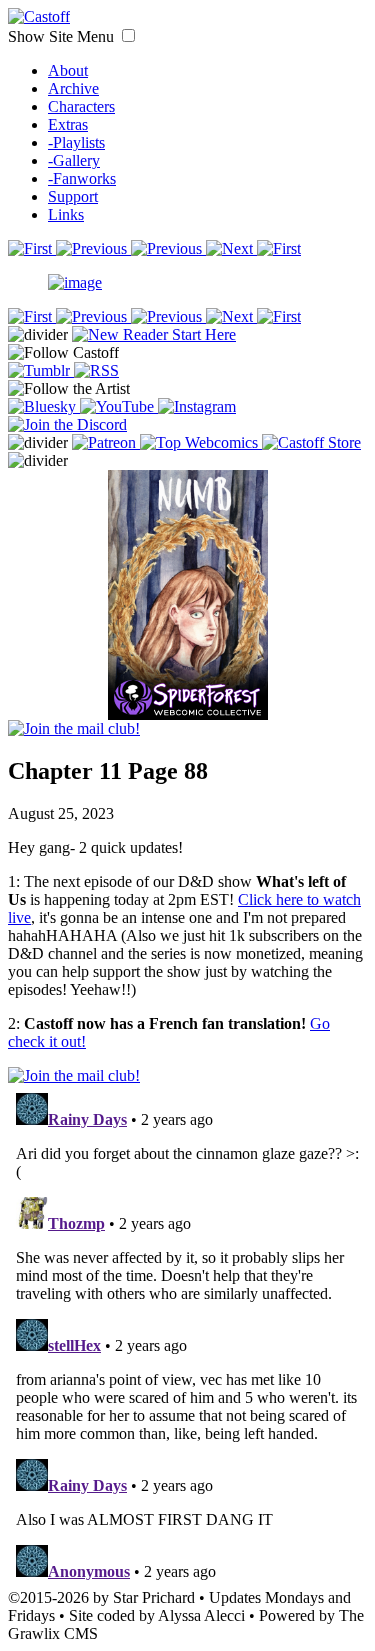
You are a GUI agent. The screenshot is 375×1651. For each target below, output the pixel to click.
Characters (81, 106)
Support (73, 196)
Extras (68, 124)
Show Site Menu (63, 36)
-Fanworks (82, 178)
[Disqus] (187, 1335)
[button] (128, 35)
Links (66, 214)
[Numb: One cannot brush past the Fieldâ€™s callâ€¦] (188, 574)
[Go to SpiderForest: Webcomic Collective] (188, 699)
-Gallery (74, 160)
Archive (73, 88)
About (68, 70)
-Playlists (76, 142)
